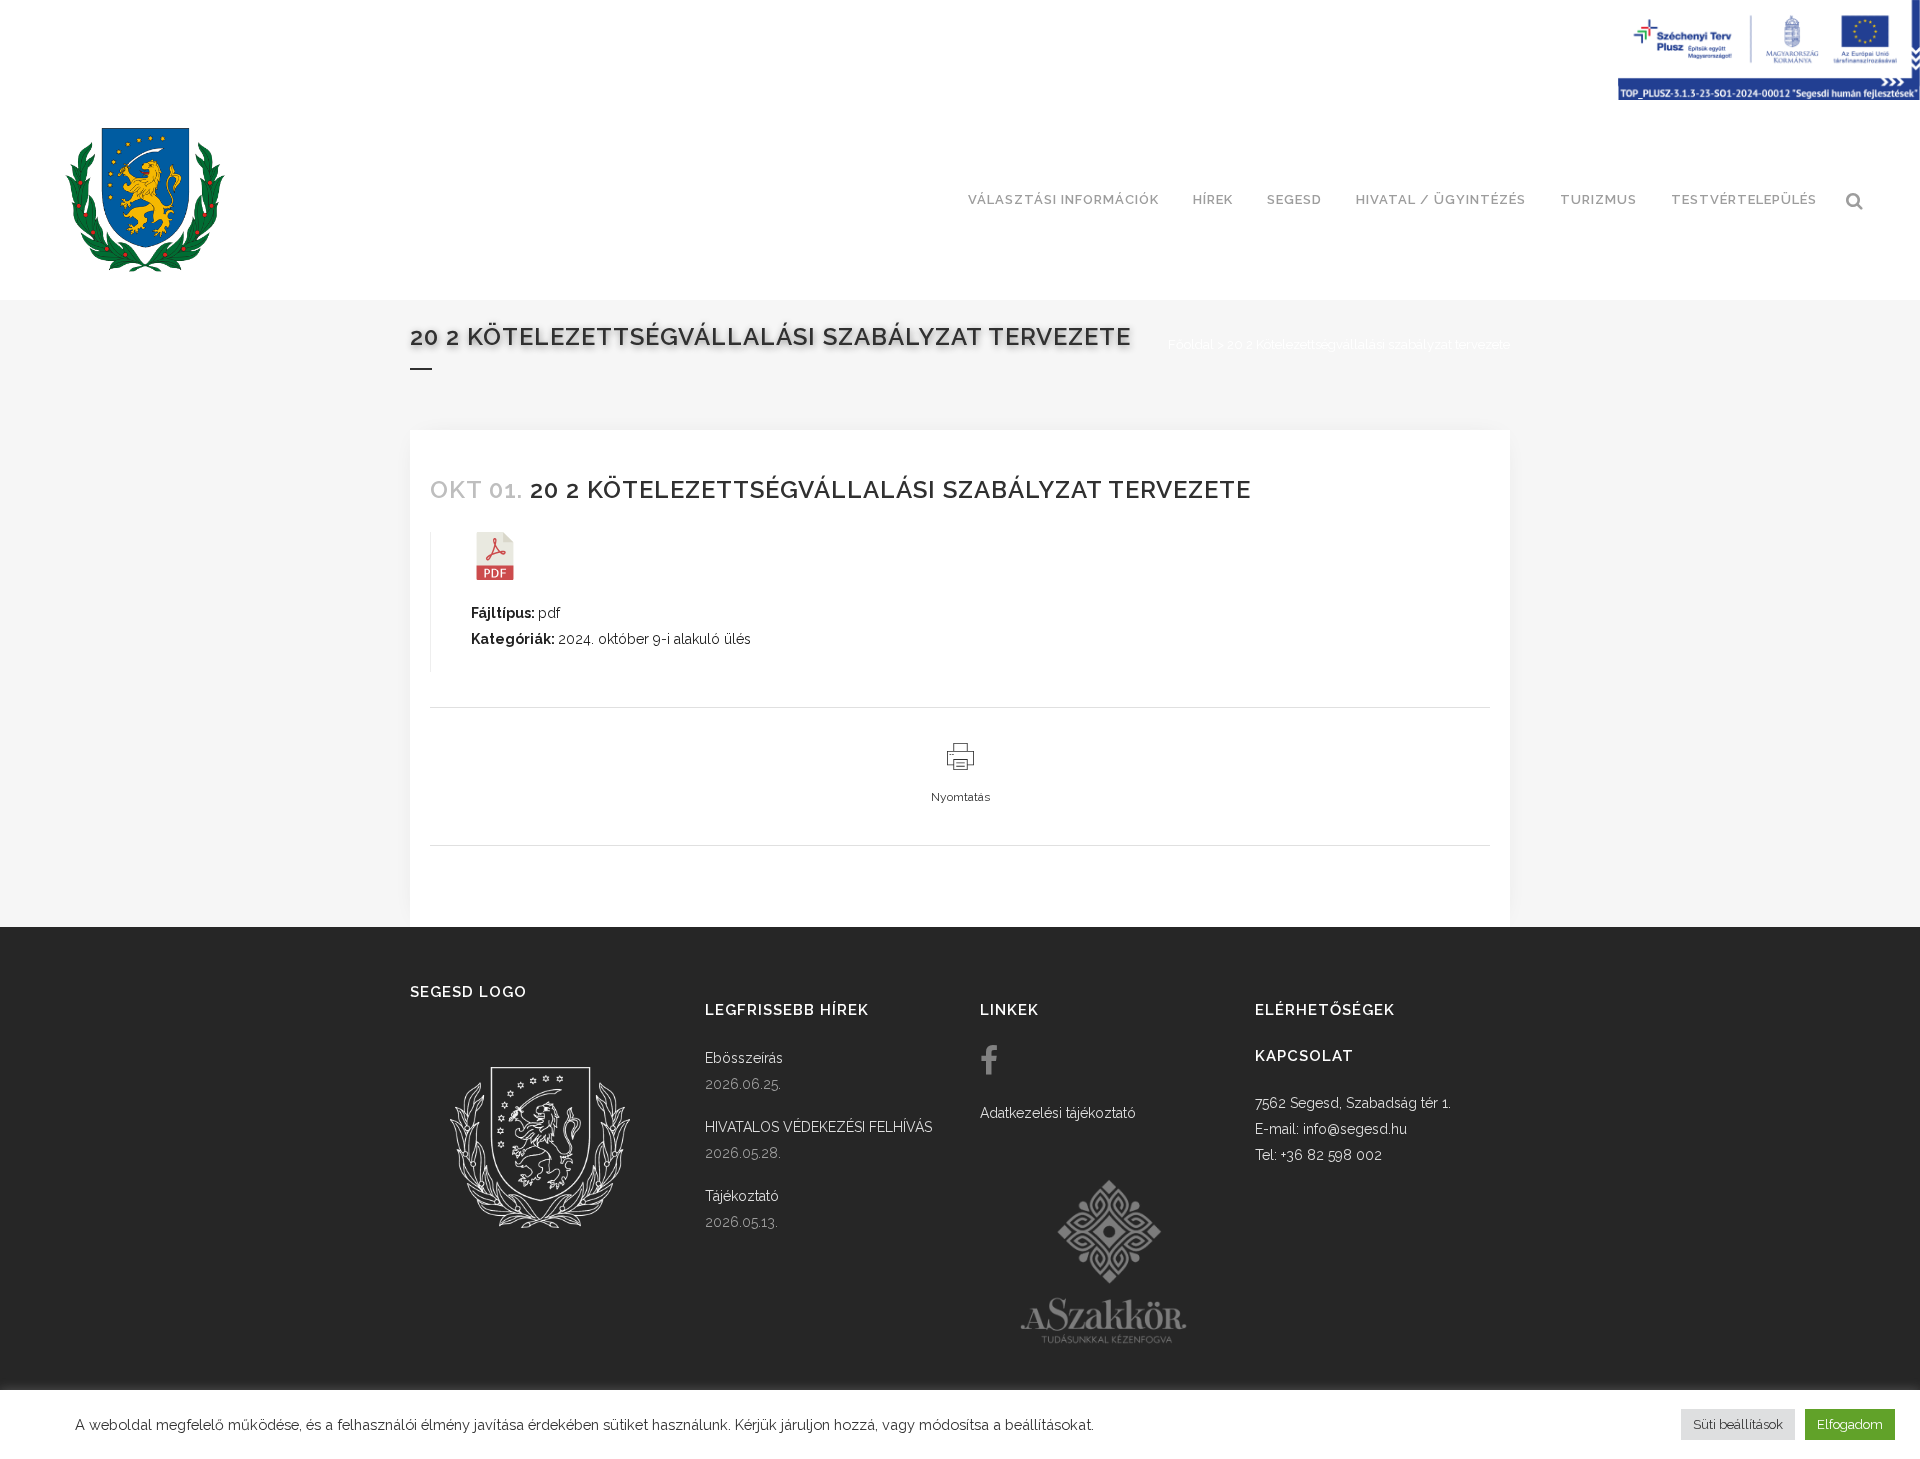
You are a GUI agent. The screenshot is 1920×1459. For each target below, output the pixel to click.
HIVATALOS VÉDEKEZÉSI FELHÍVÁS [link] (818, 1127)
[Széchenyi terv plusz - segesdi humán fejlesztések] (1769, 95)
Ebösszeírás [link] (744, 1058)
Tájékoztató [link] (742, 1196)
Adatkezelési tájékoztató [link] (1058, 1113)
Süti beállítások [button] (1738, 1424)
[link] (145, 200)
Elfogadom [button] (1850, 1424)
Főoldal (1191, 344)
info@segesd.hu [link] (1355, 1129)
